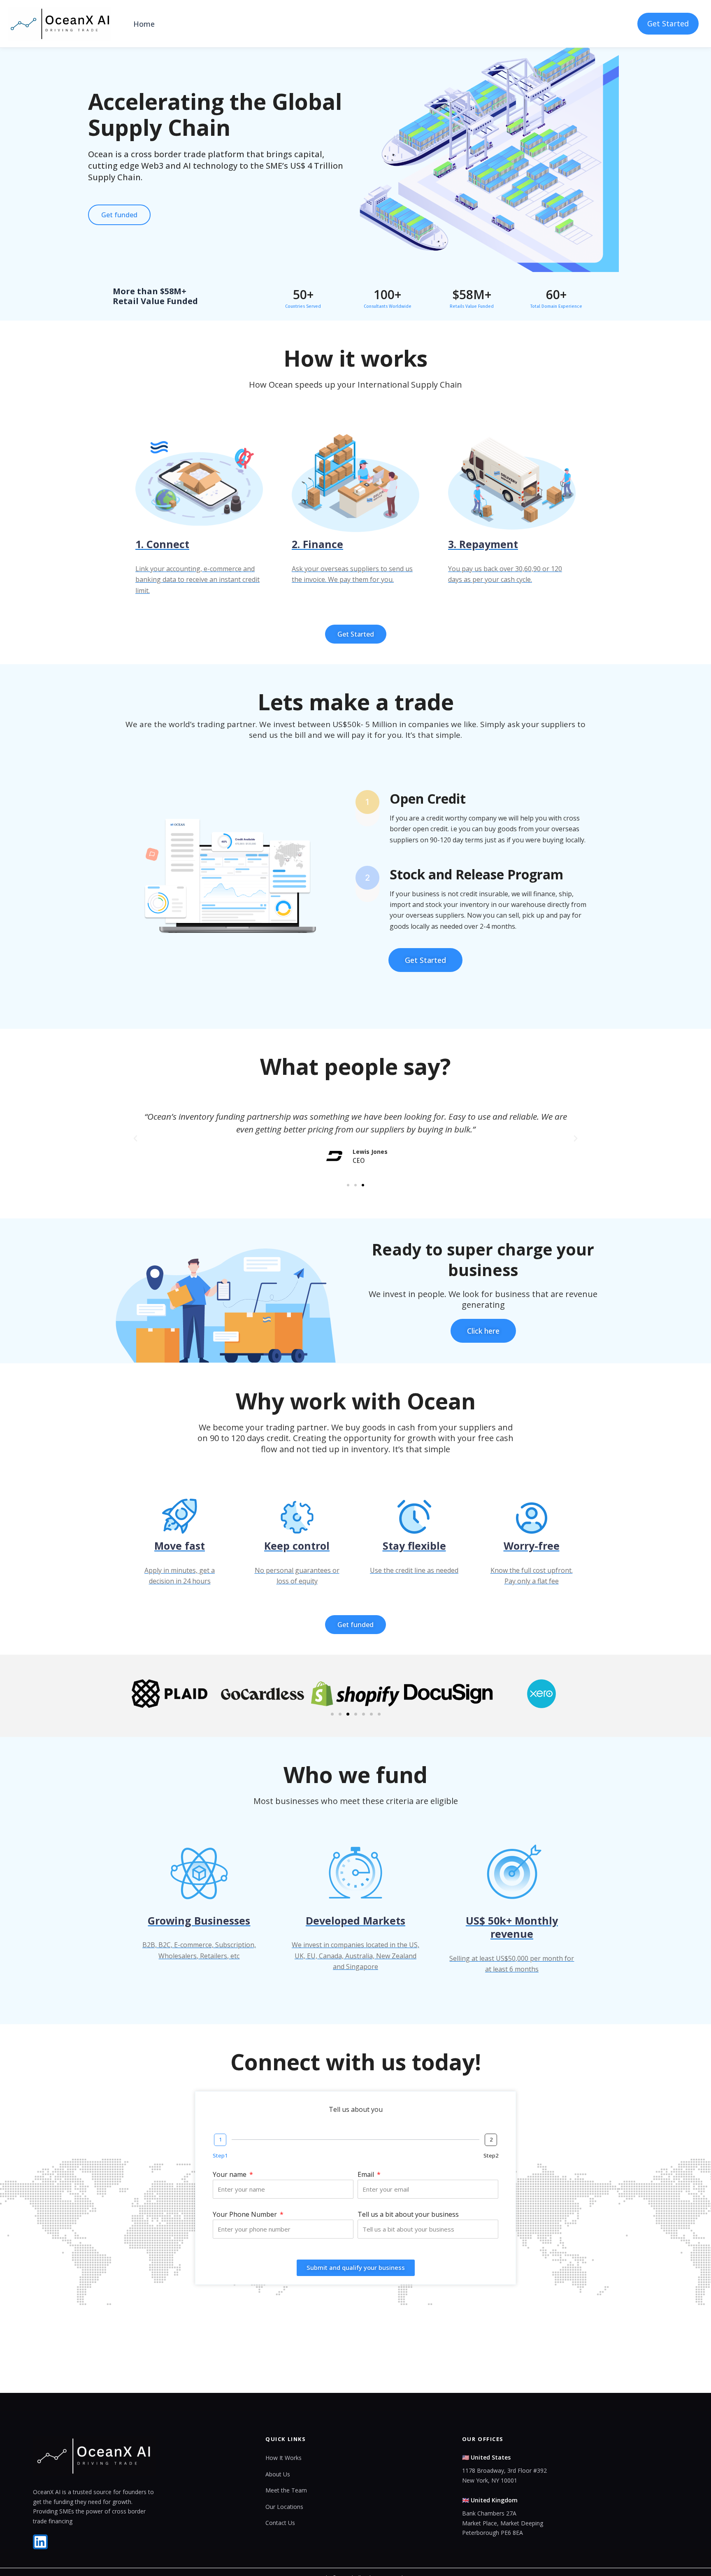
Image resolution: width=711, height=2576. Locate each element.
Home (144, 24)
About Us (278, 2474)
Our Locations (284, 2507)
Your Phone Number (246, 2214)
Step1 (220, 2155)
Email (367, 2174)
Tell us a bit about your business (408, 2214)
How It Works (283, 2458)
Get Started (668, 23)
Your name (230, 2174)
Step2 (491, 2155)
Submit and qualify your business (356, 2267)
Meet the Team (286, 2490)
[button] (135, 1139)
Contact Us (280, 2523)
